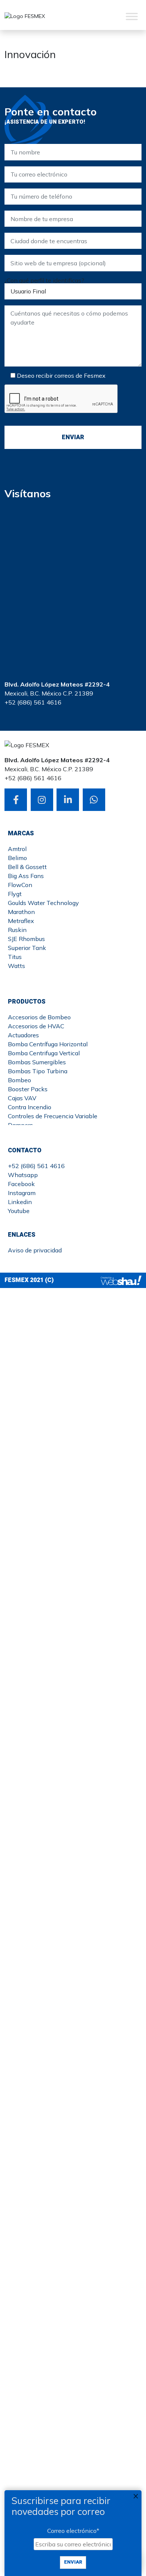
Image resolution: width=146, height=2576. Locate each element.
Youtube (19, 1211)
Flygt (15, 894)
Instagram (22, 1193)
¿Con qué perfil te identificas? (44, 280)
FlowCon (20, 885)
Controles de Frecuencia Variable (53, 1116)
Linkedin (20, 1202)
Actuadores (23, 1035)
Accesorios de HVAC (36, 1026)
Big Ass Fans (26, 876)
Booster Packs (28, 1089)
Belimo (17, 858)
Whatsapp (23, 1175)
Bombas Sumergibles (37, 1062)
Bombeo (19, 1080)
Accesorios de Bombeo (39, 1017)
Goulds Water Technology (43, 903)
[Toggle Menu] (132, 16)
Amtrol (17, 849)
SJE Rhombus (26, 939)
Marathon (21, 912)
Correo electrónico (73, 2531)
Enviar (73, 2562)
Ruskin (17, 930)
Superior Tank (27, 948)
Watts (16, 966)
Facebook (21, 1184)
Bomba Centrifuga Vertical (44, 1053)
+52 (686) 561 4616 (36, 1166)
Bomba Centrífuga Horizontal (48, 1044)
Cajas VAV (22, 1098)
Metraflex (21, 921)
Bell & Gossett (27, 867)
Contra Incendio (30, 1107)
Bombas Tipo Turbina (38, 1071)
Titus (15, 957)
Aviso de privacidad (35, 1250)
